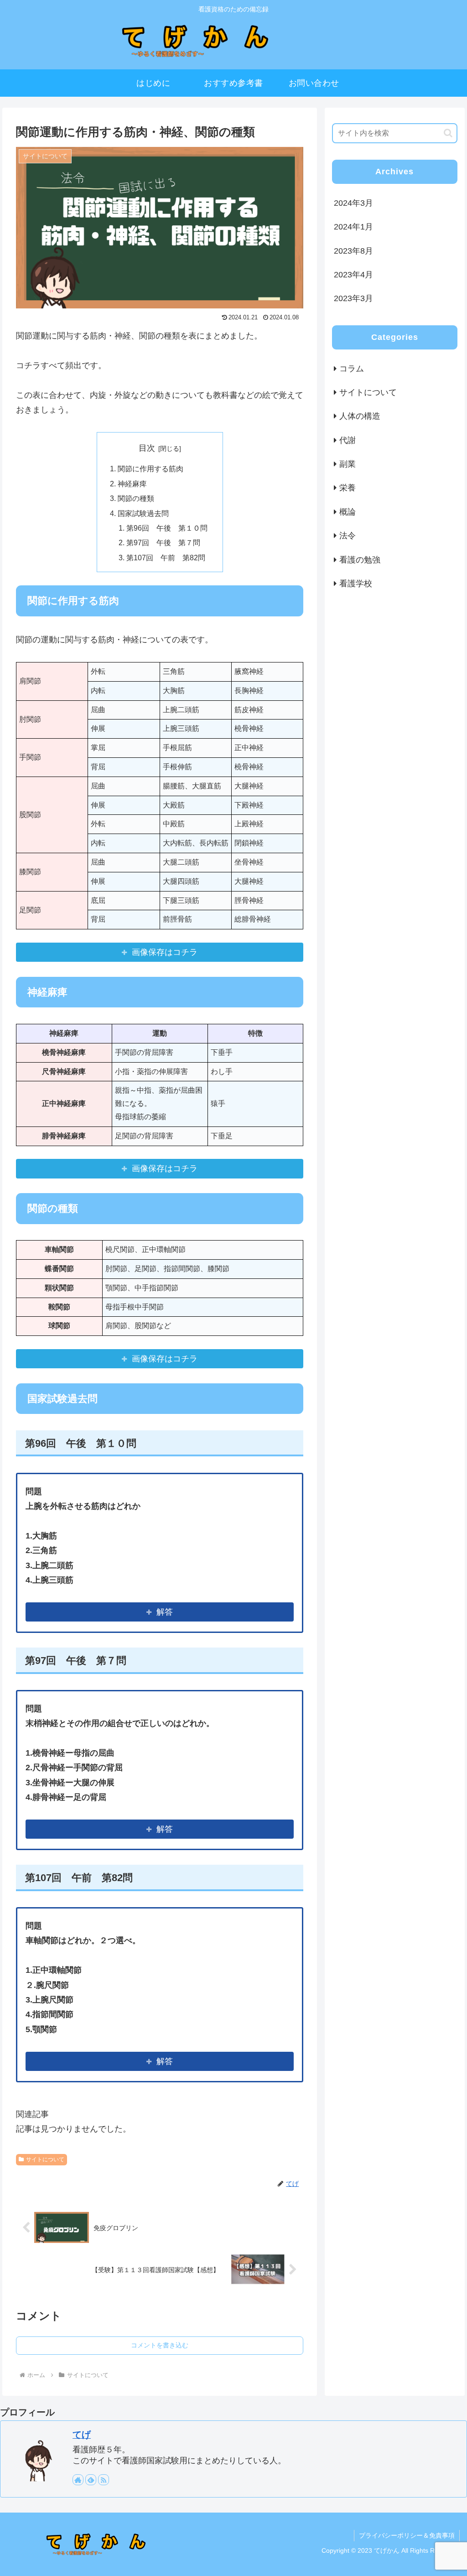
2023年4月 (353, 275)
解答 (165, 1612)
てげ (82, 2435)
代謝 (348, 440)
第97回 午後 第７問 (163, 542)
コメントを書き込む (160, 2345)
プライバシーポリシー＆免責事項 (407, 2535)
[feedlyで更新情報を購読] (91, 2480)
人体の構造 (360, 416)
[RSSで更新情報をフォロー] (104, 2480)
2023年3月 (353, 298)
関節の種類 (136, 498)
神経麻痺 (132, 484)
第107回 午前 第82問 (166, 558)
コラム (352, 369)
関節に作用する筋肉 (150, 469)
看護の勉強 (360, 560)
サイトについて (45, 2159)
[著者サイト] (78, 2480)
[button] (448, 133)
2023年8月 (353, 251)
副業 (348, 464)
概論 (348, 512)
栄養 (348, 488)
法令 (348, 536)
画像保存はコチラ (165, 952)
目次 (147, 448)
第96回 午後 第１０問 (167, 528)
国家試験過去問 (143, 513)
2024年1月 (353, 227)
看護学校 (356, 584)
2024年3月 (353, 203)
